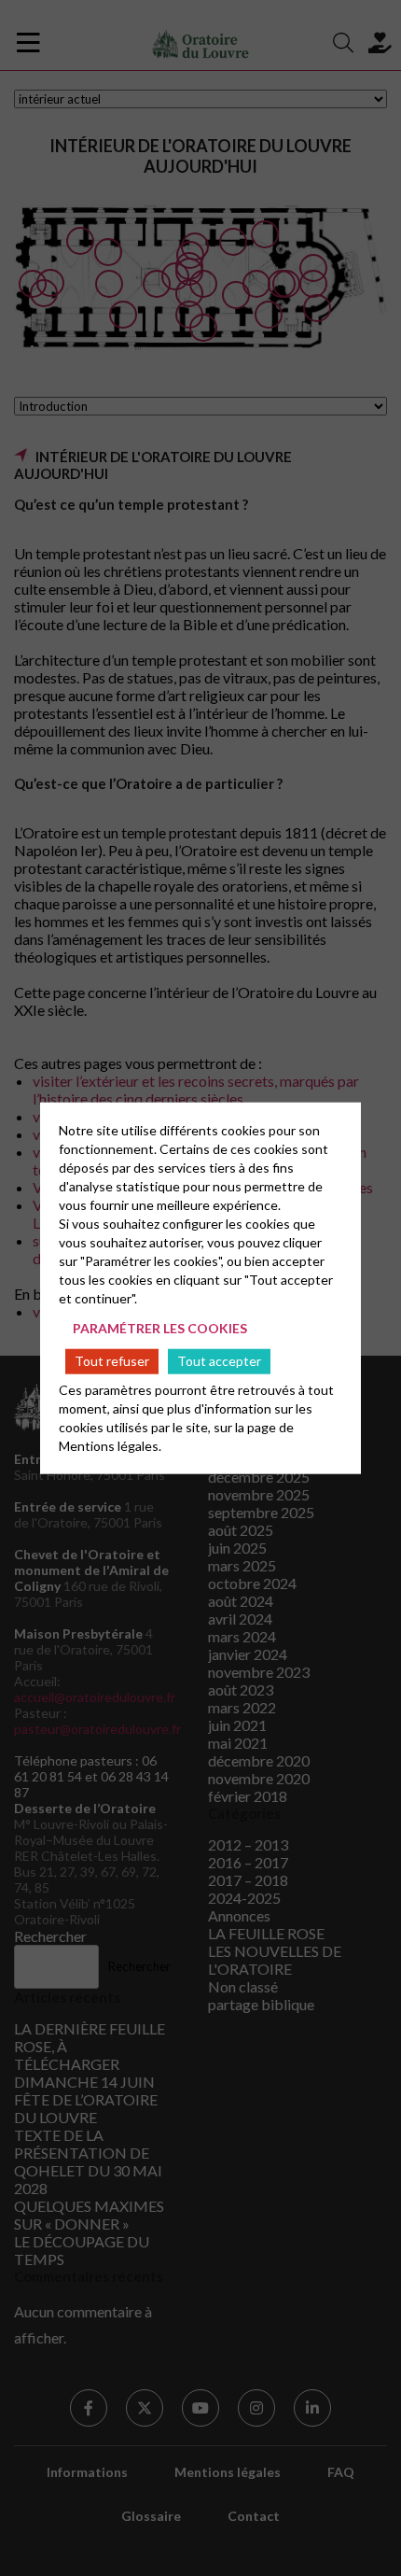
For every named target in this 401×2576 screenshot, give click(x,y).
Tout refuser (112, 1361)
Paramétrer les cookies (160, 1327)
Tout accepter (219, 1361)
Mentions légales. (110, 1446)
